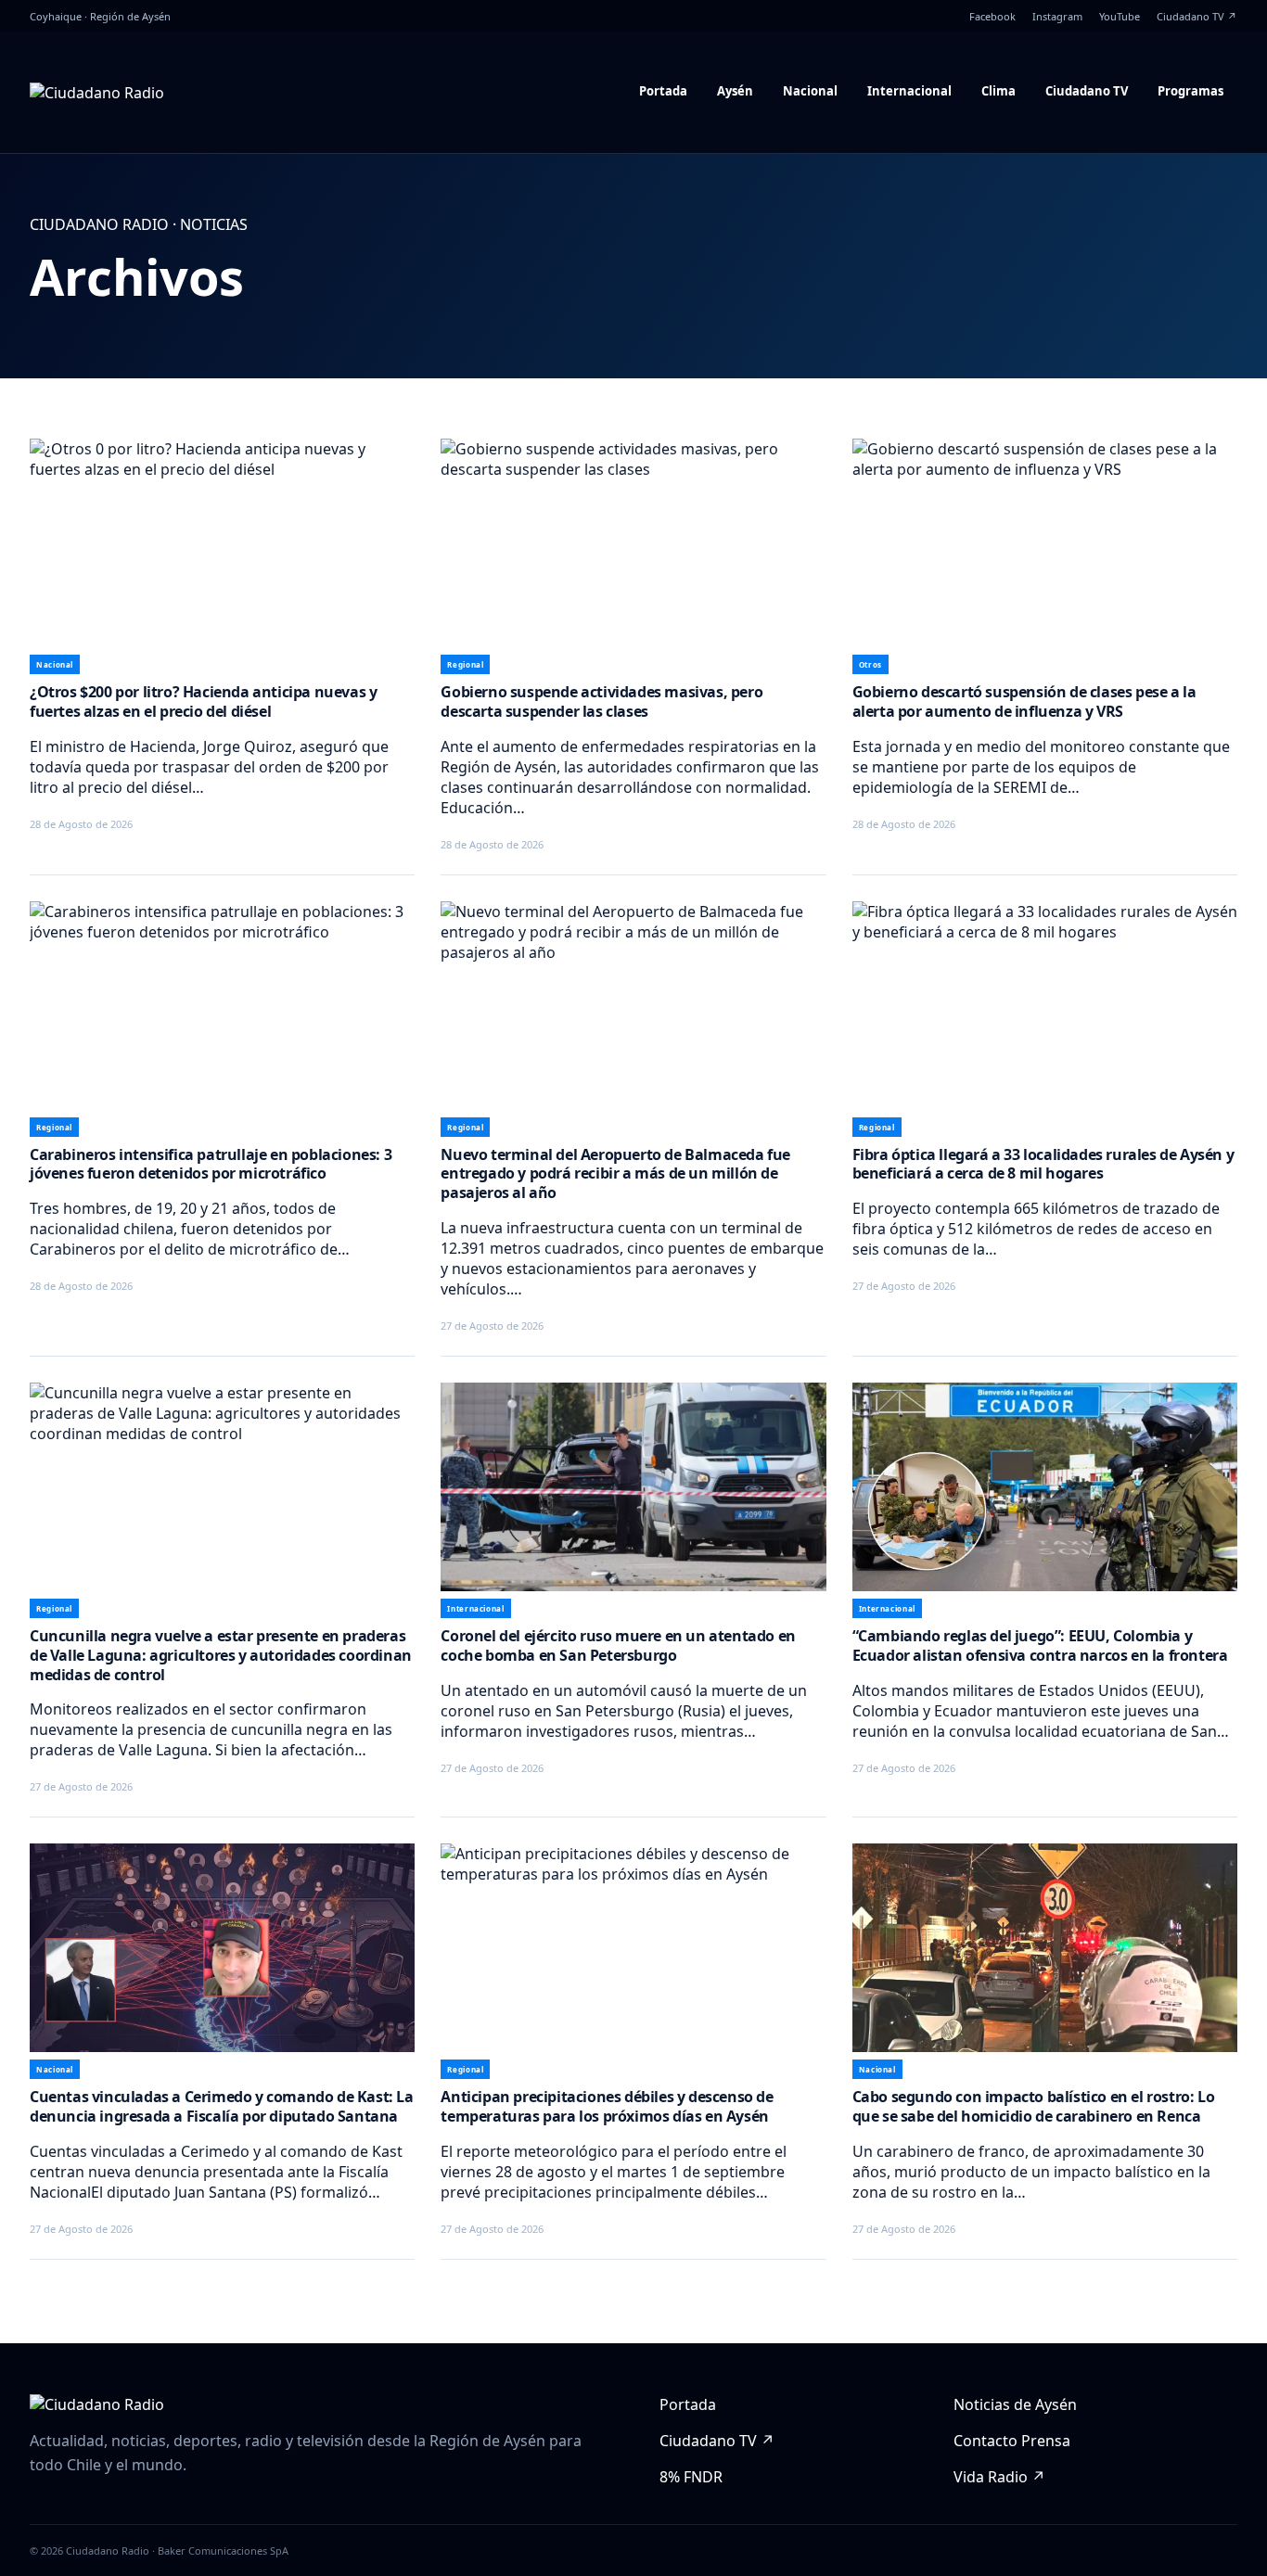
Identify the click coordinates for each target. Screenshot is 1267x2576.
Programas (1190, 91)
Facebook (992, 16)
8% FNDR (691, 2477)
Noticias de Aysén (1015, 2404)
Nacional (810, 91)
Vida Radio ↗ (999, 2477)
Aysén (735, 91)
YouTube (1120, 16)
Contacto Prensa (1012, 2441)
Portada (663, 91)
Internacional (909, 91)
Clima (998, 91)
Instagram (1057, 16)
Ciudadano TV (1087, 91)
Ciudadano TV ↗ (1197, 16)
